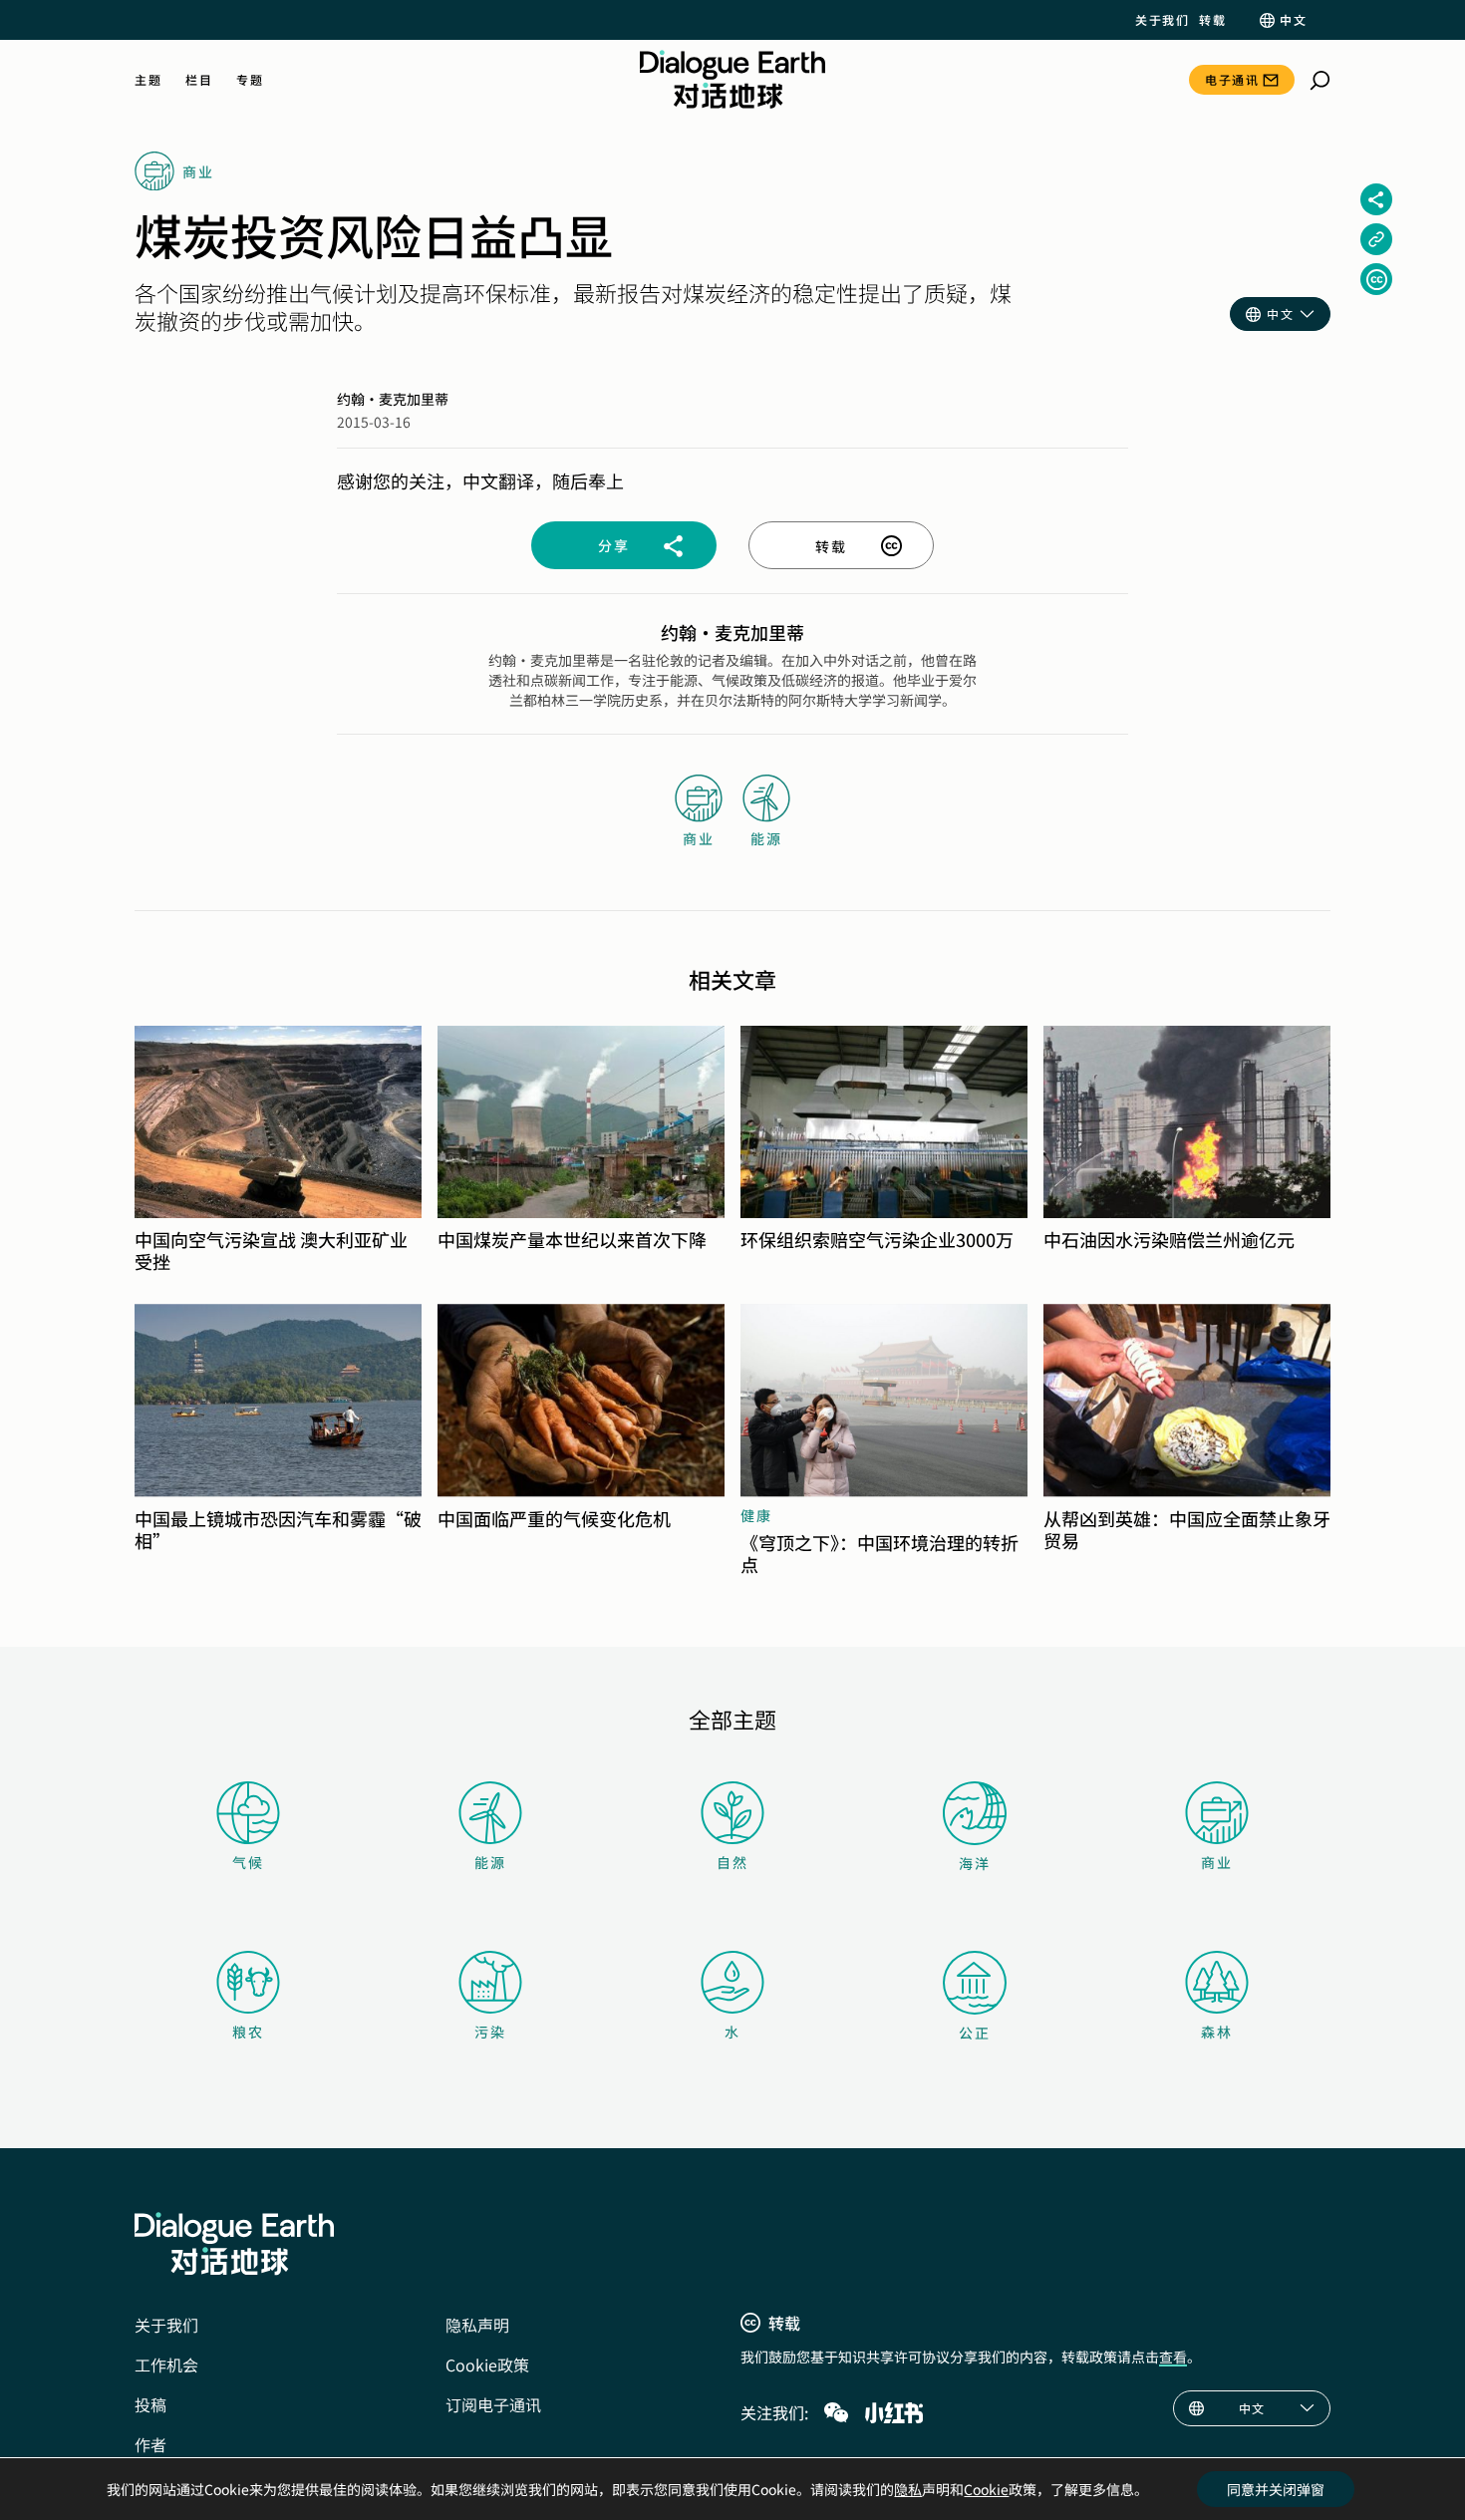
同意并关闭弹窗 (1276, 2489)
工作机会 (166, 2364)
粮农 (248, 2032)
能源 (490, 1862)
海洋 (975, 1863)
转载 (1212, 20)
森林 (1217, 2032)
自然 (732, 1862)
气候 (248, 1862)
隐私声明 (477, 2325)
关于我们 (1162, 20)
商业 (1217, 1862)
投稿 (150, 2404)
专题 (250, 80)
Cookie (986, 2489)
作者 (150, 2444)
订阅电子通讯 (493, 2404)
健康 (756, 1515)
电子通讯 (1232, 79)
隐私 (908, 2489)
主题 (148, 80)
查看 (1173, 2357)
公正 (975, 2033)
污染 (490, 2032)
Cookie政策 (487, 2364)
